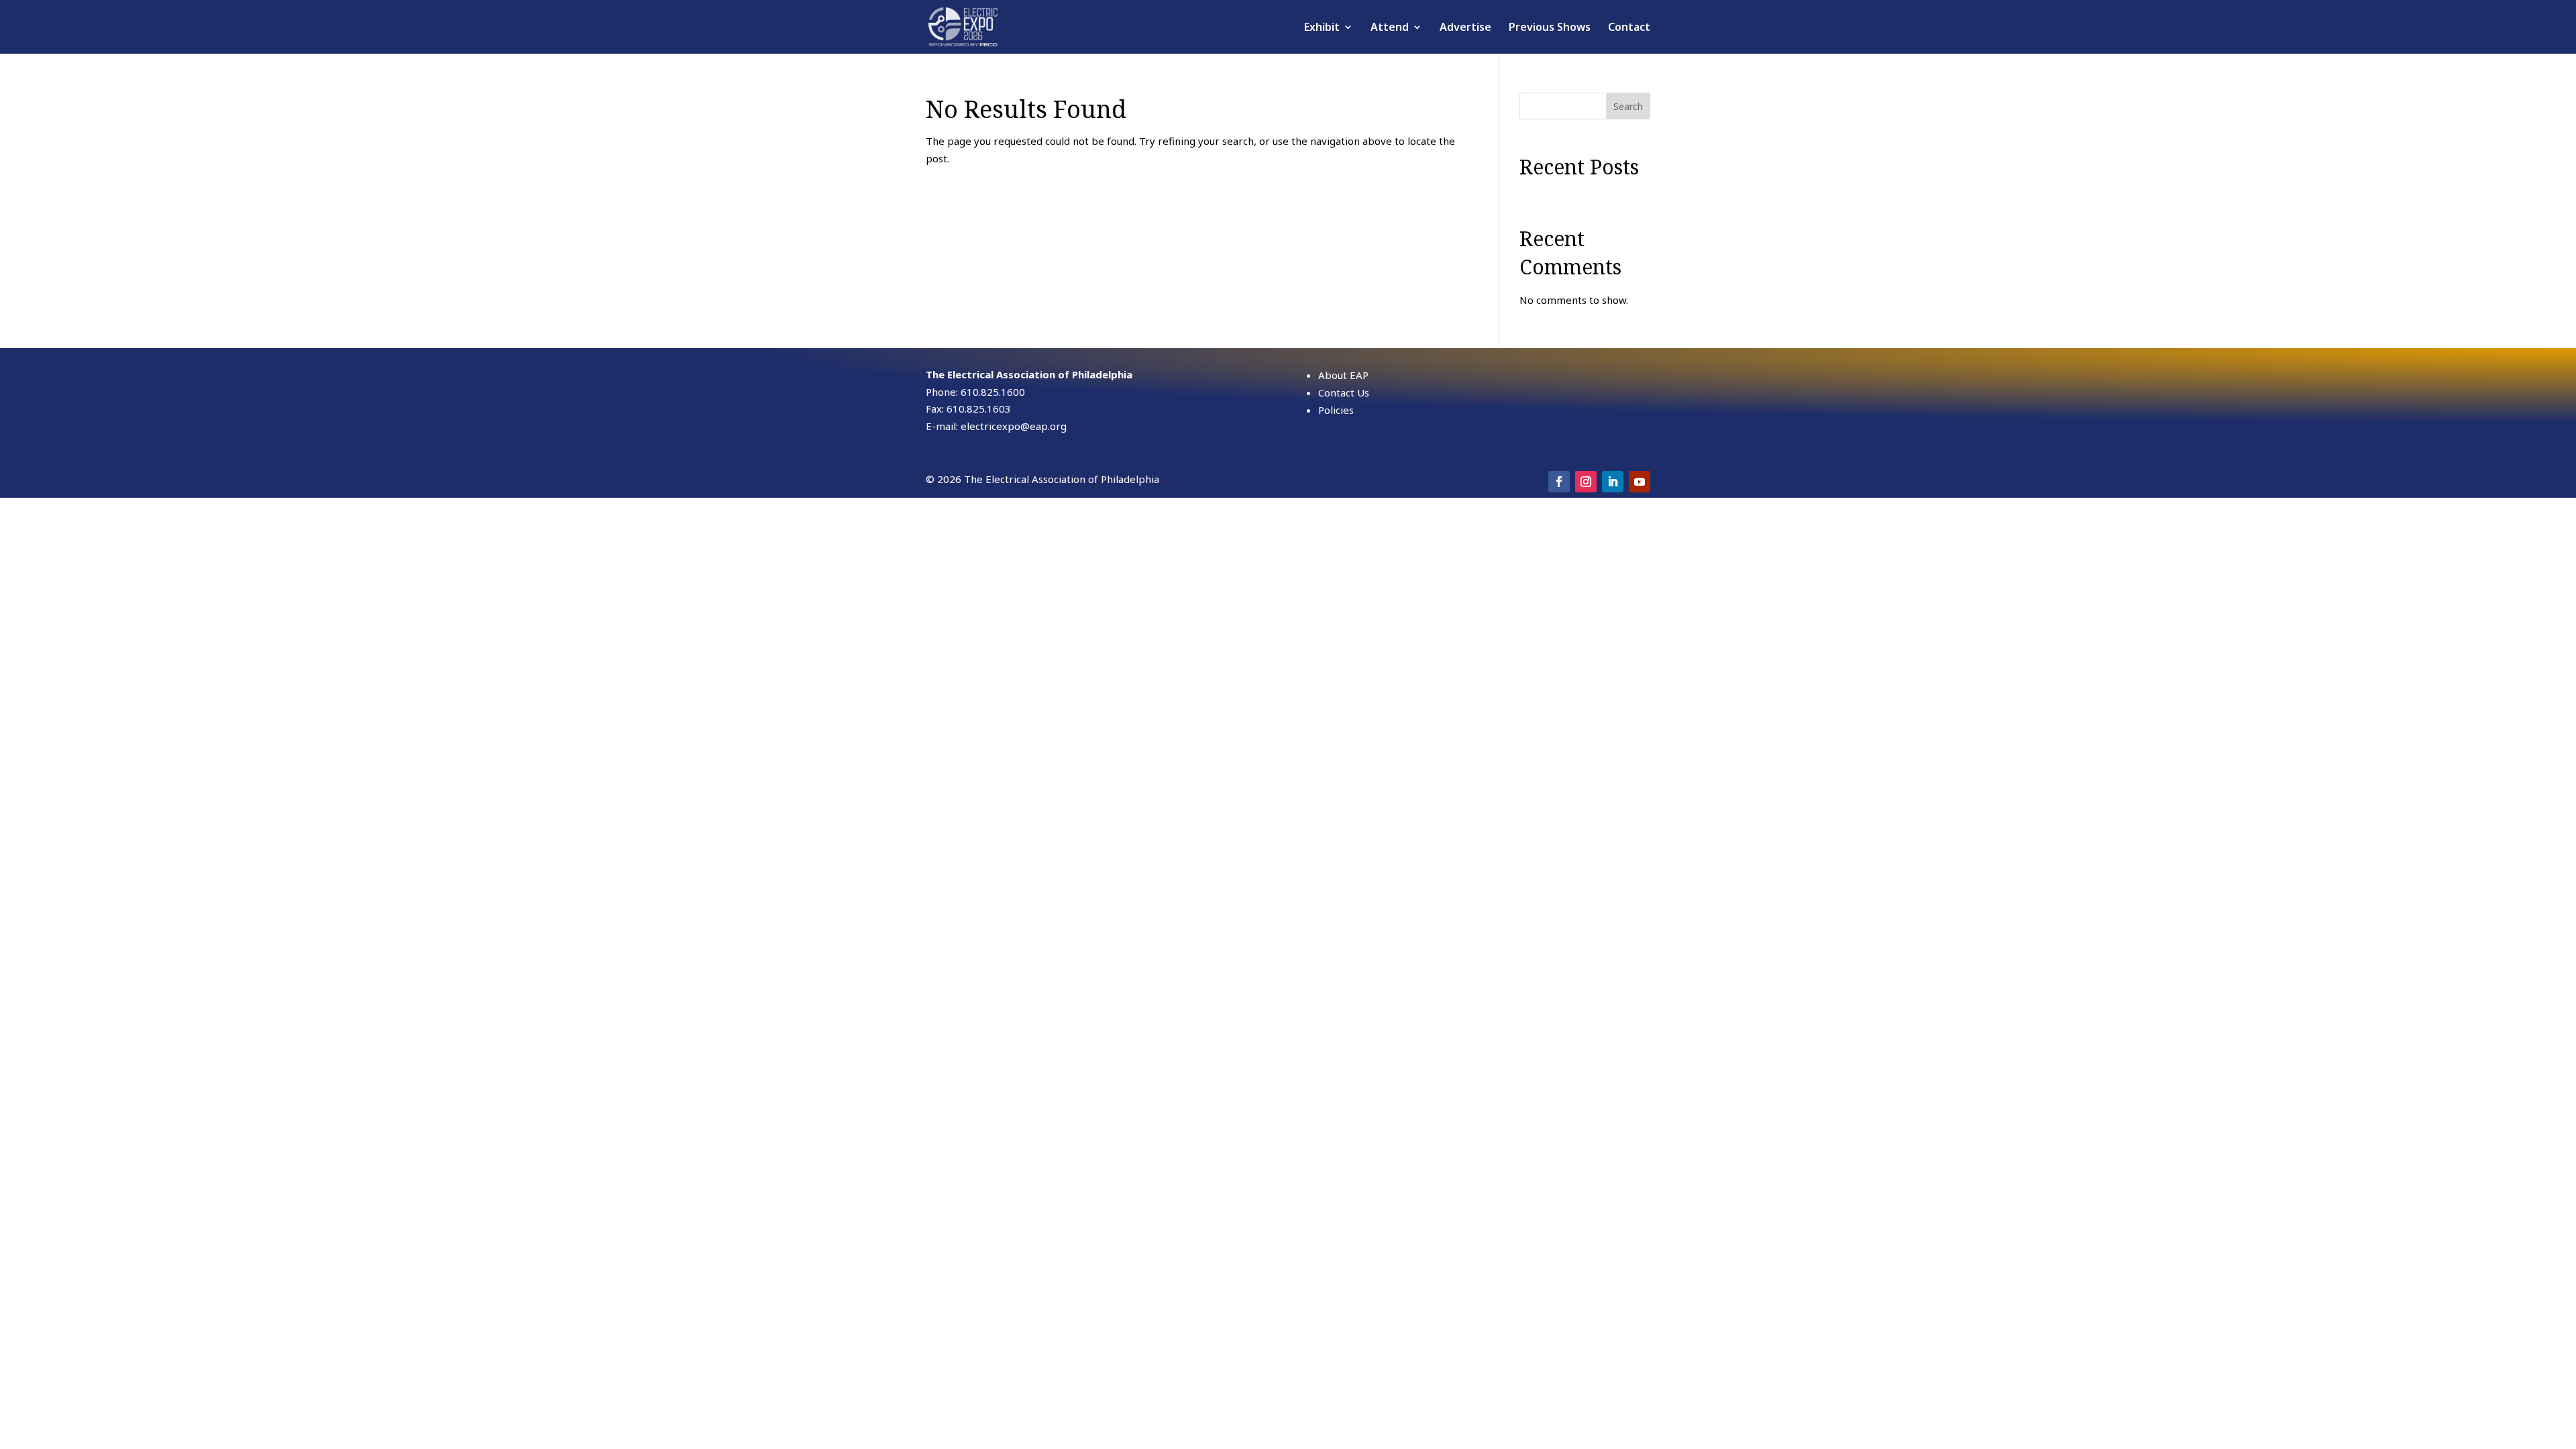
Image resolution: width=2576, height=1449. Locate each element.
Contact (1629, 28)
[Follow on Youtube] (1640, 482)
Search (1628, 106)
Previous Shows (1550, 28)
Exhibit (1322, 28)
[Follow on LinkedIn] (1613, 482)
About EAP (1343, 375)
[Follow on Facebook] (1559, 482)
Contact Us (1344, 392)
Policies (1336, 410)
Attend (1390, 28)
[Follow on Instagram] (1586, 482)
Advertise (1465, 28)
